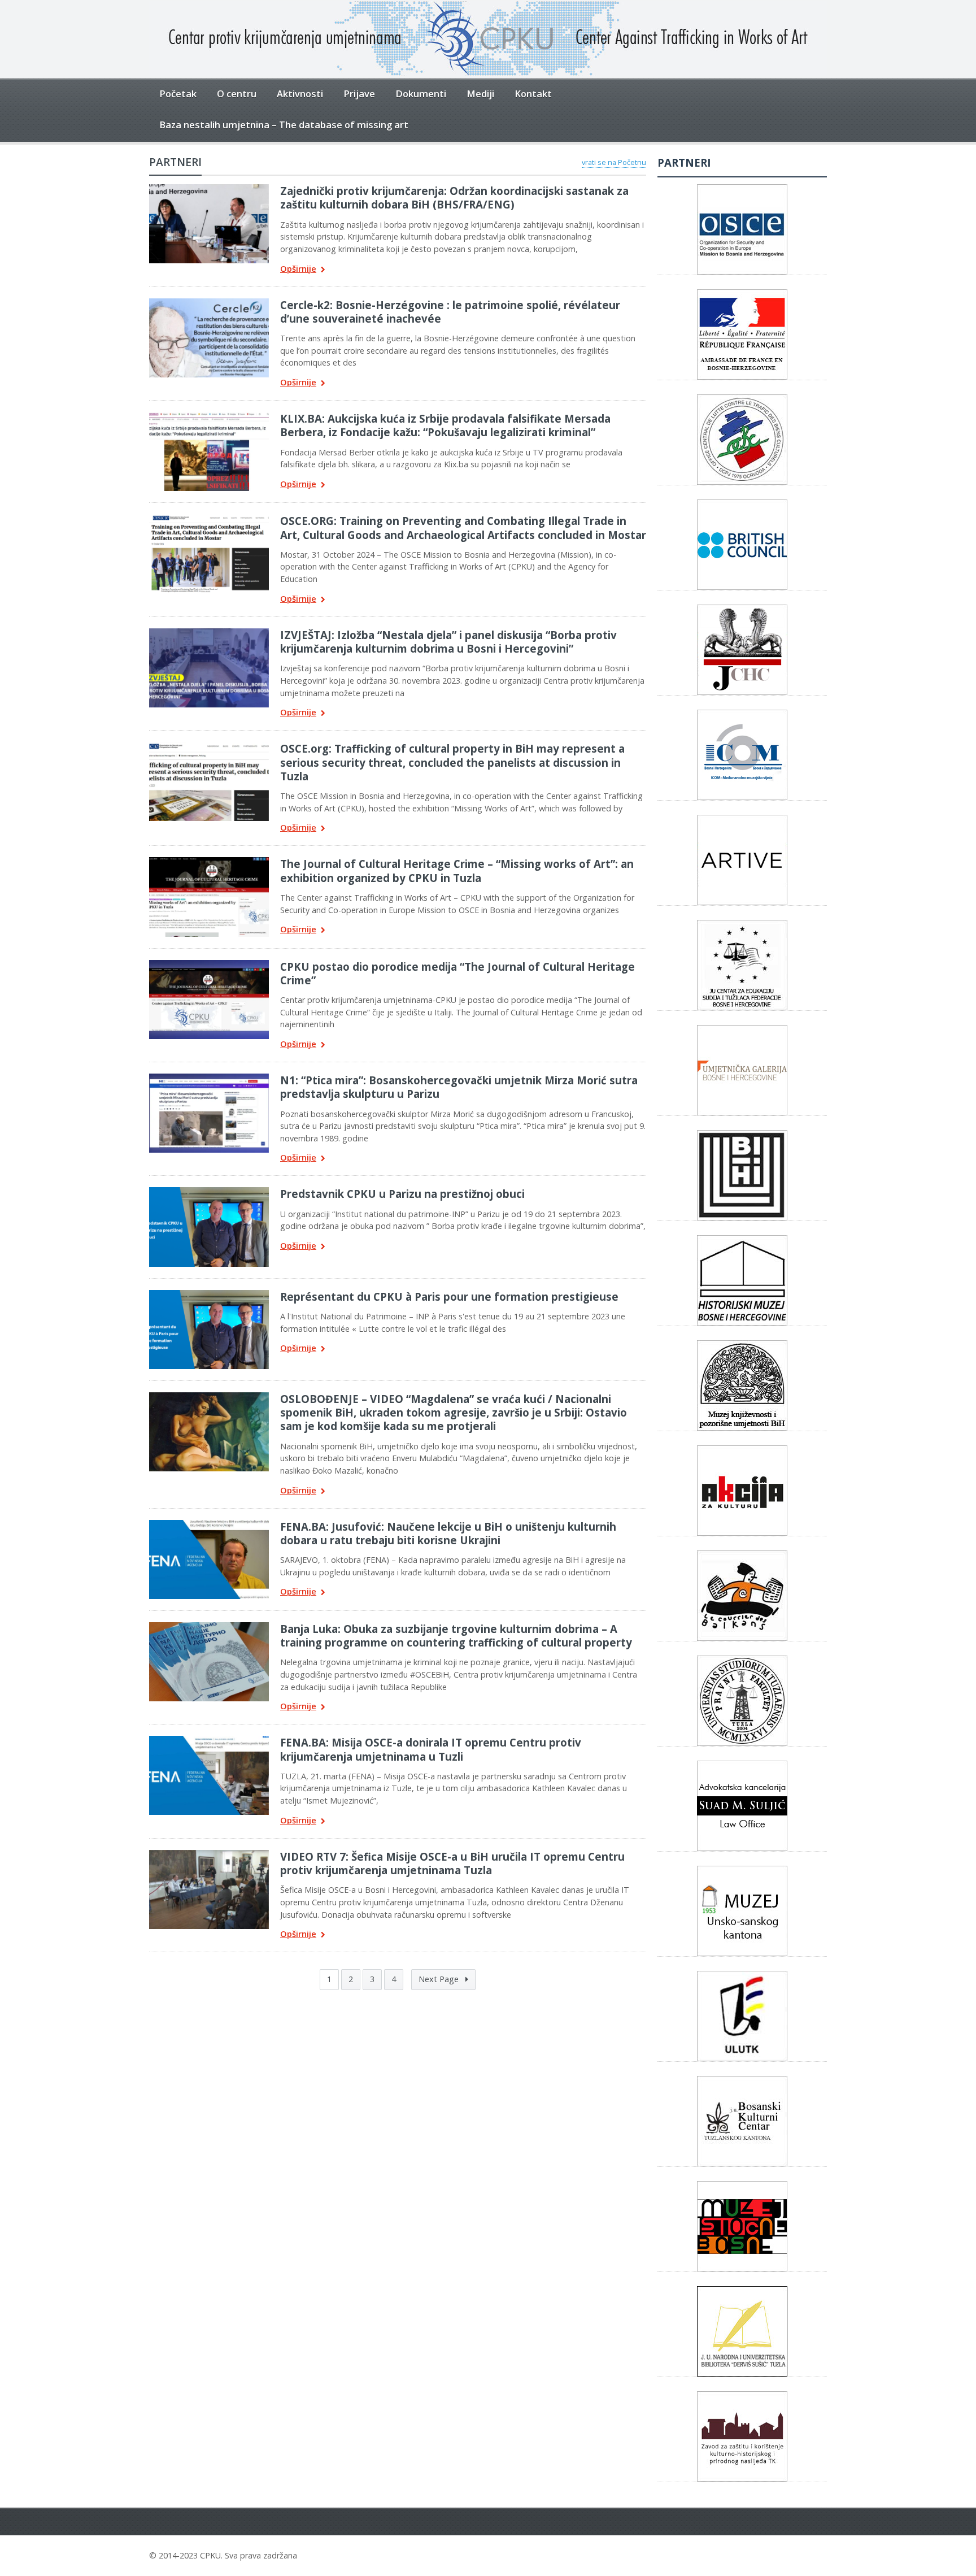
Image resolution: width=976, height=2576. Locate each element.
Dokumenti (421, 94)
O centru (237, 94)
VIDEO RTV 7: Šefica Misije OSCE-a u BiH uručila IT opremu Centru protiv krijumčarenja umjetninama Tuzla (452, 1863)
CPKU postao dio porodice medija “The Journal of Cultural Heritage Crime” (457, 973)
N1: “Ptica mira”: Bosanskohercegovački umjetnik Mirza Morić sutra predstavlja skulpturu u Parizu (459, 1087)
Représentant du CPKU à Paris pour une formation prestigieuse (449, 1296)
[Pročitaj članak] (209, 188)
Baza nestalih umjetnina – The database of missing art (284, 125)
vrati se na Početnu (614, 162)
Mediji (480, 94)
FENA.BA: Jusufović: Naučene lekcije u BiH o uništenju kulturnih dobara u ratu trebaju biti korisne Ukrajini (448, 1533)
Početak (178, 94)
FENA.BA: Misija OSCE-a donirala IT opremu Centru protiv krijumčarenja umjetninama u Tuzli (431, 1749)
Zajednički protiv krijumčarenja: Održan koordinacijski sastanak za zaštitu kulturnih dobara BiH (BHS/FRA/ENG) (454, 197)
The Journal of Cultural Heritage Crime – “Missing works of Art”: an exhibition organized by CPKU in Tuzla (457, 870)
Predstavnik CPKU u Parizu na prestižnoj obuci (402, 1194)
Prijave (359, 94)
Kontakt (533, 94)
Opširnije (298, 269)
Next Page (440, 1979)
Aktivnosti (300, 94)
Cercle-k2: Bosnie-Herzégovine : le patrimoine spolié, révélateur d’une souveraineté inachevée (450, 312)
